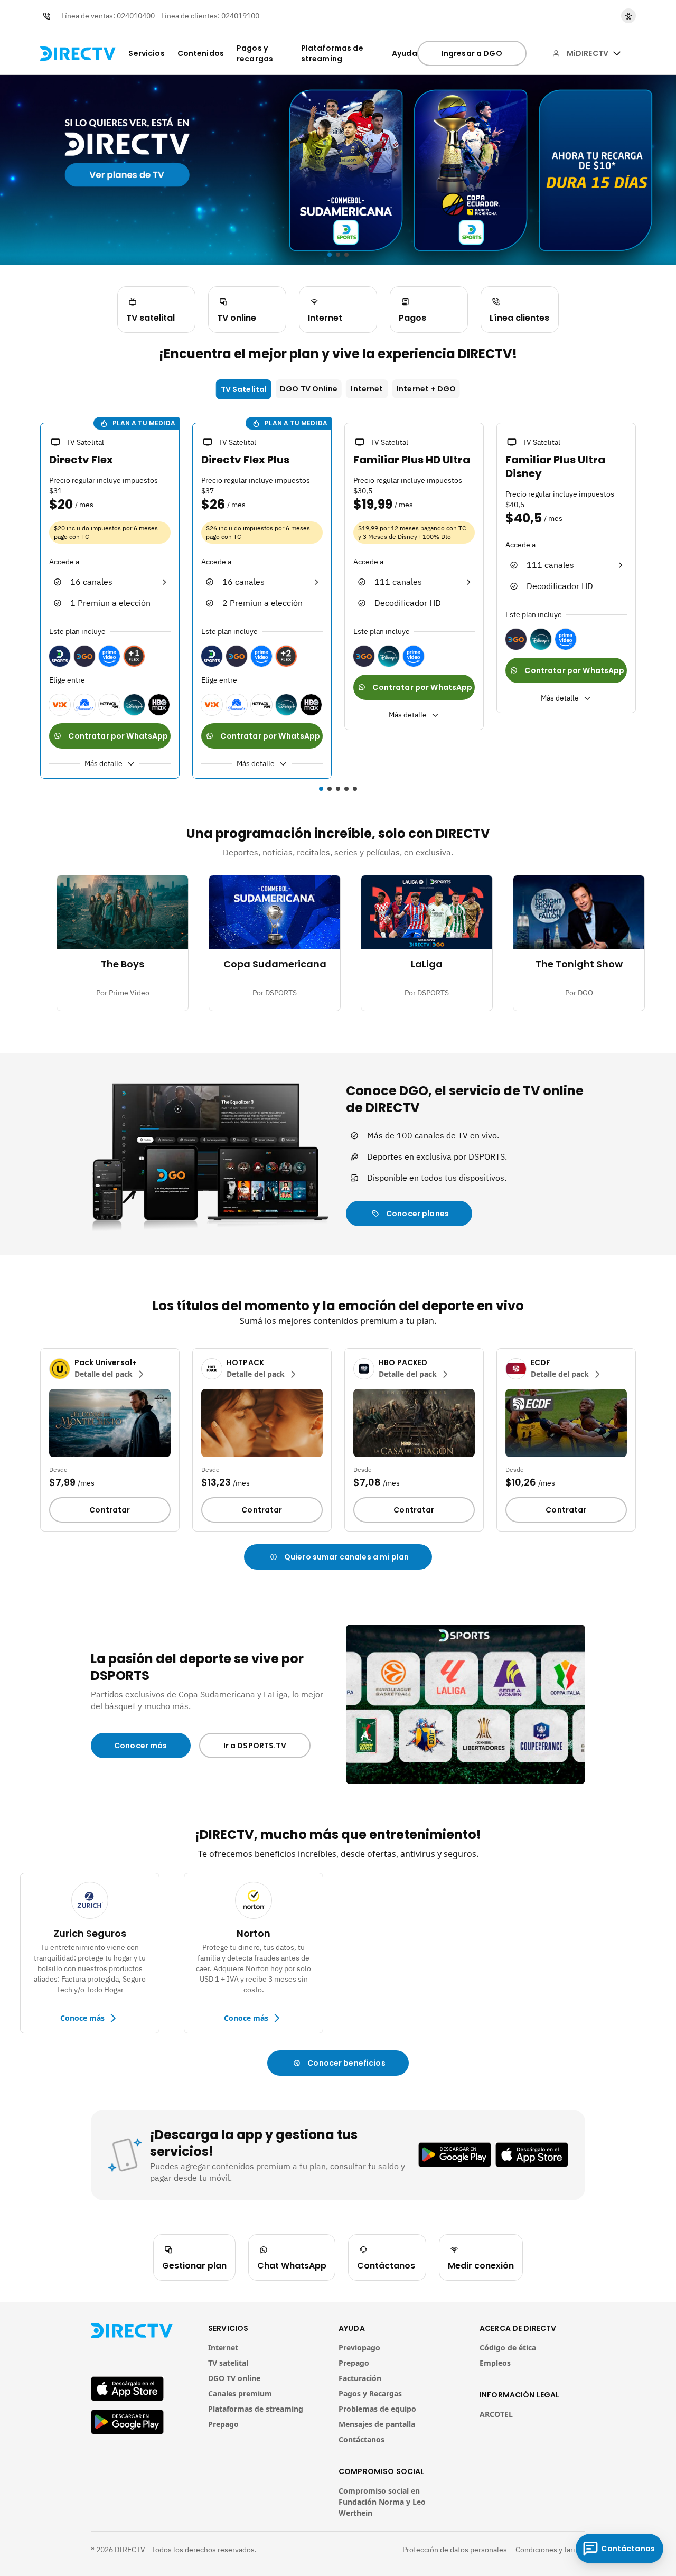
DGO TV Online (309, 389)
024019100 (240, 16)
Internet (367, 389)
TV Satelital (244, 389)
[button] (34, 602)
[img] (617, 53)
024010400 (136, 16)
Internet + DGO (426, 389)
